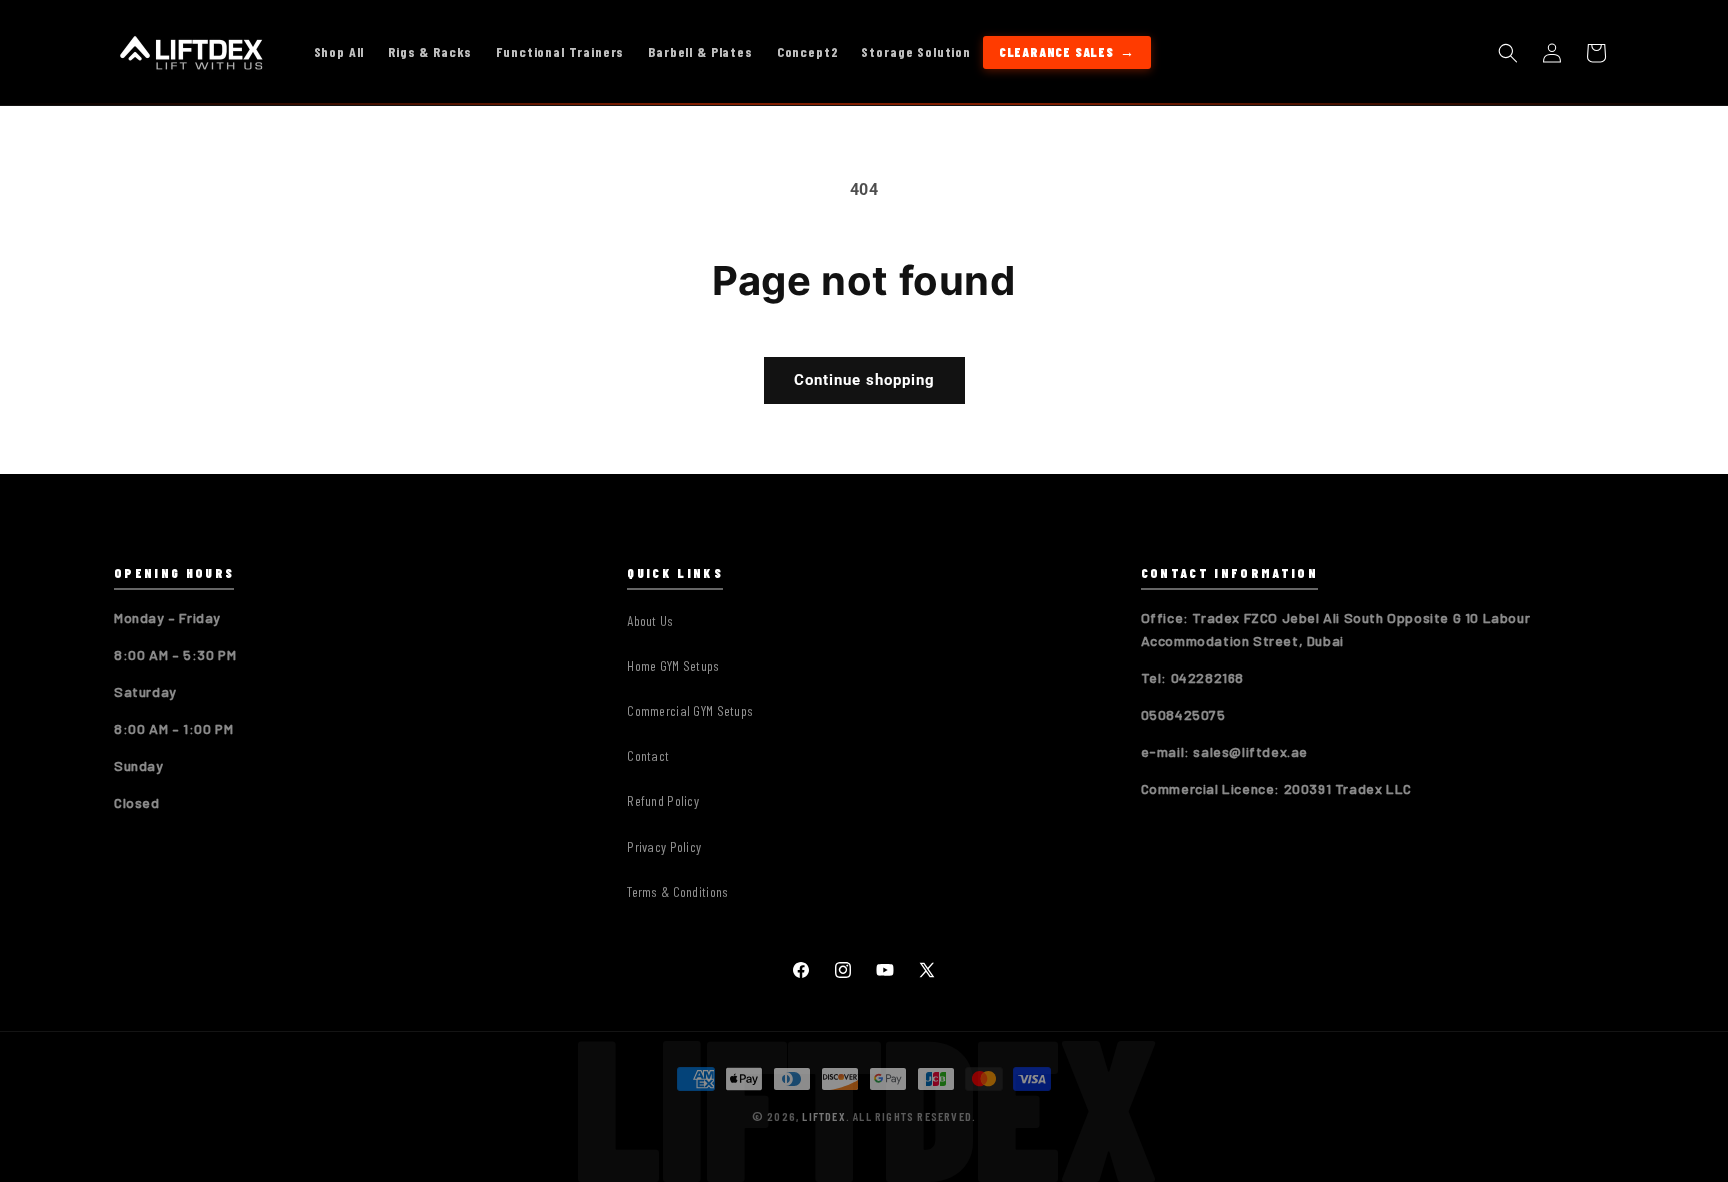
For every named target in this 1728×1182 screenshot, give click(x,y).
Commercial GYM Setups (690, 710)
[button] (1508, 53)
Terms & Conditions (677, 891)
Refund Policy (663, 800)
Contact (648, 755)
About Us (650, 620)
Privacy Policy (664, 846)
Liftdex (823, 1116)
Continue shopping (864, 380)
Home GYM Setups (673, 665)
